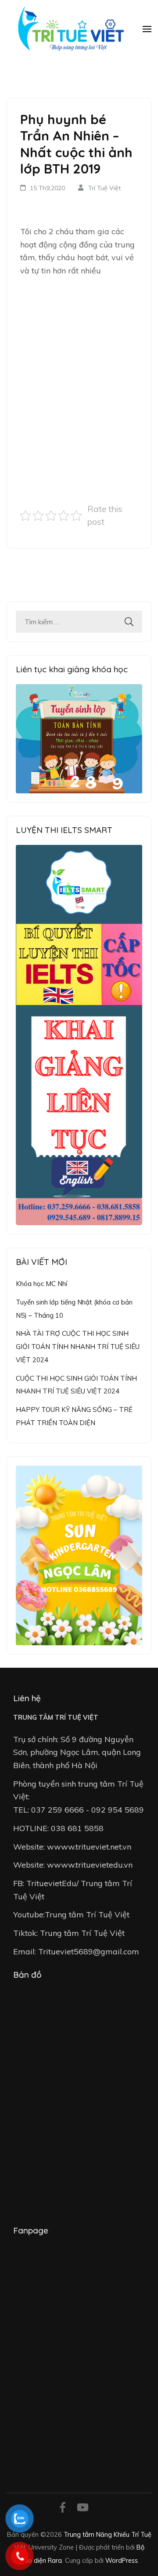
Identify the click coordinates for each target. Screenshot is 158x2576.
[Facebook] (63, 2509)
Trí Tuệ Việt (104, 188)
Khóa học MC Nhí (41, 1284)
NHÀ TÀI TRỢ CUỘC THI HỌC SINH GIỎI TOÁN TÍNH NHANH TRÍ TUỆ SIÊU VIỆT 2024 (78, 1346)
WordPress (122, 2560)
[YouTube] (83, 2509)
